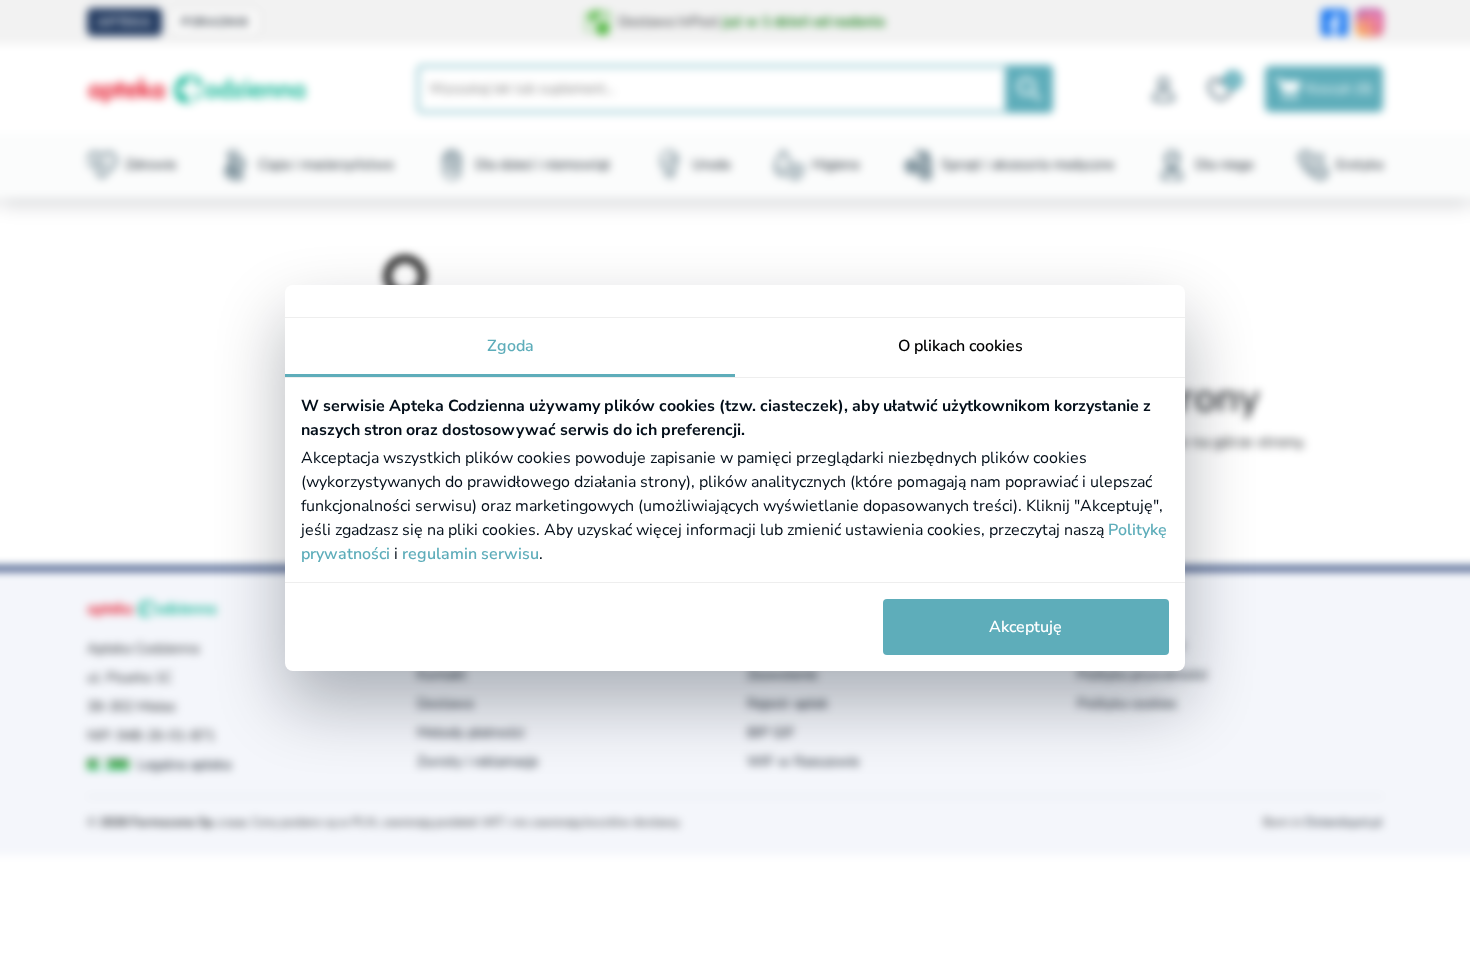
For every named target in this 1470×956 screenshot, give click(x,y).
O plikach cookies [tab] (960, 346)
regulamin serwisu (470, 554)
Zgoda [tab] (510, 346)
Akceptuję (1025, 627)
